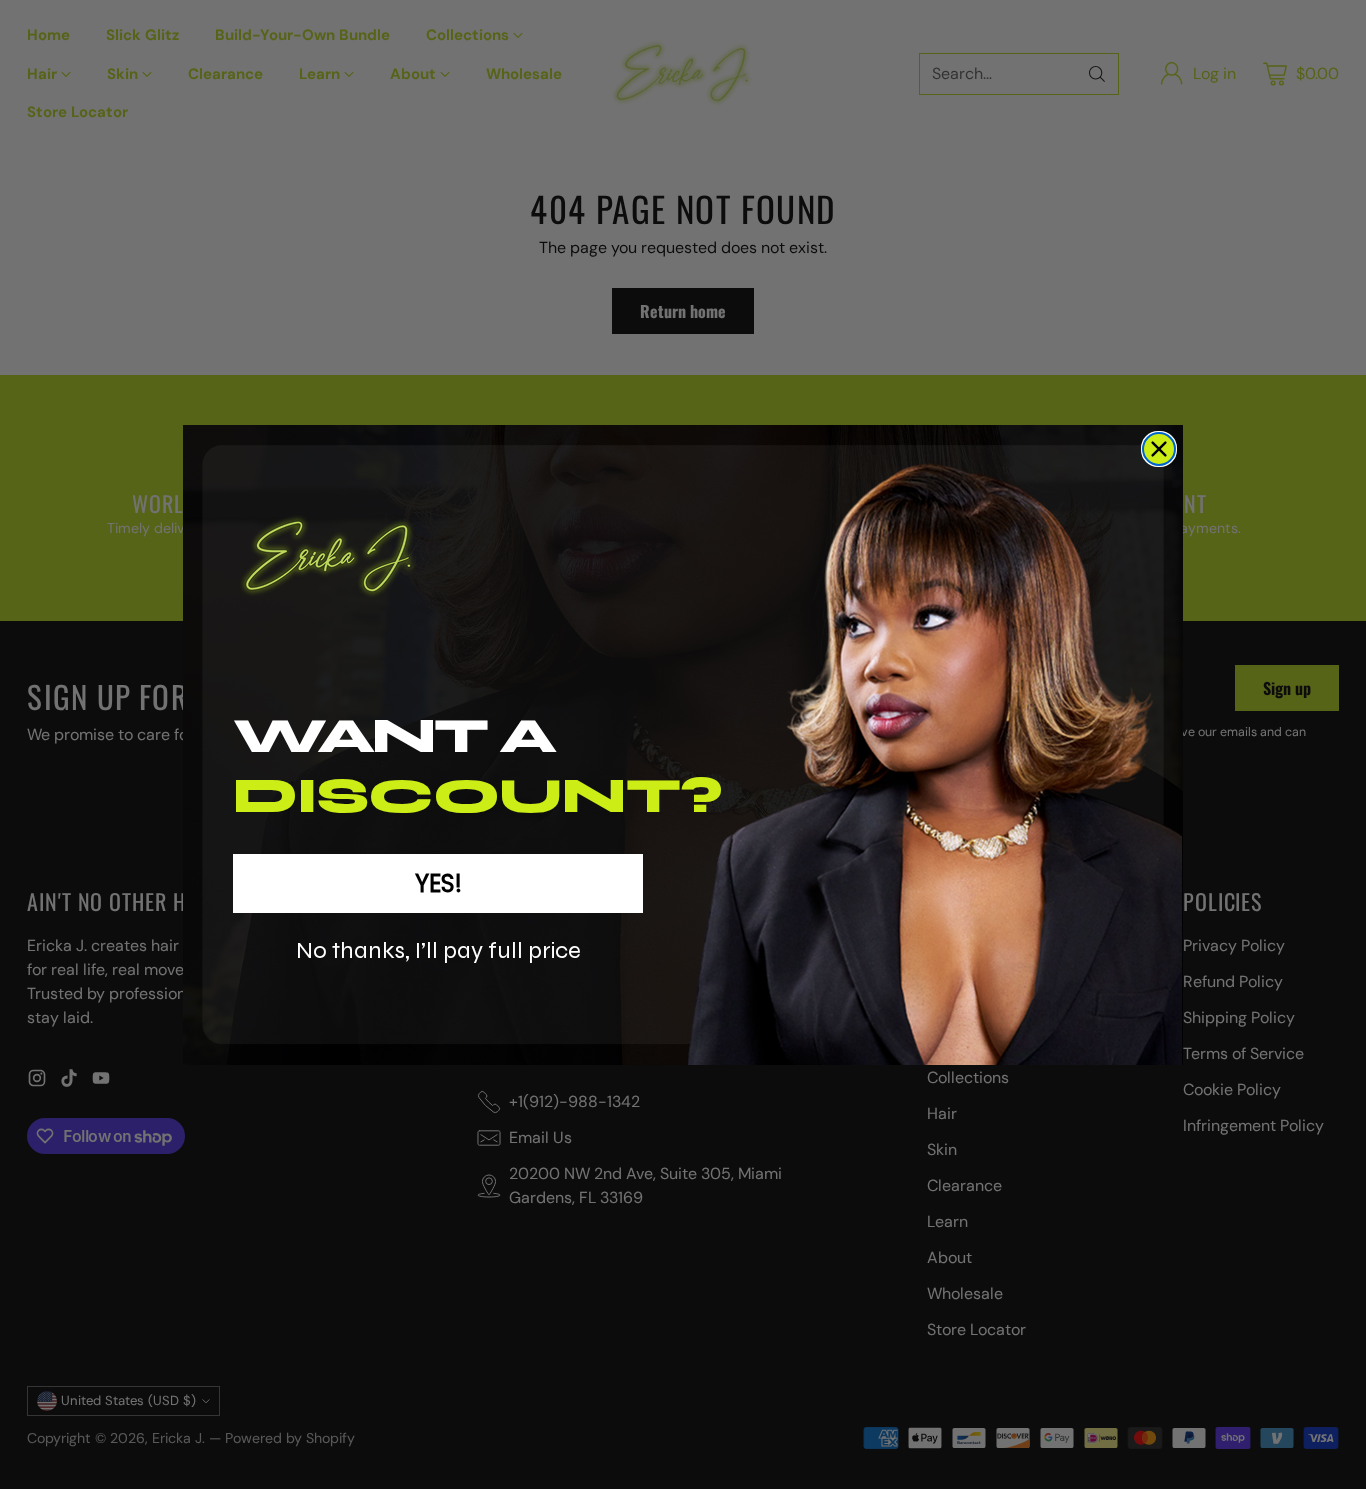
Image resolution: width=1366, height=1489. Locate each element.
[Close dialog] (1159, 449)
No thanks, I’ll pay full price (438, 950)
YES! (438, 883)
